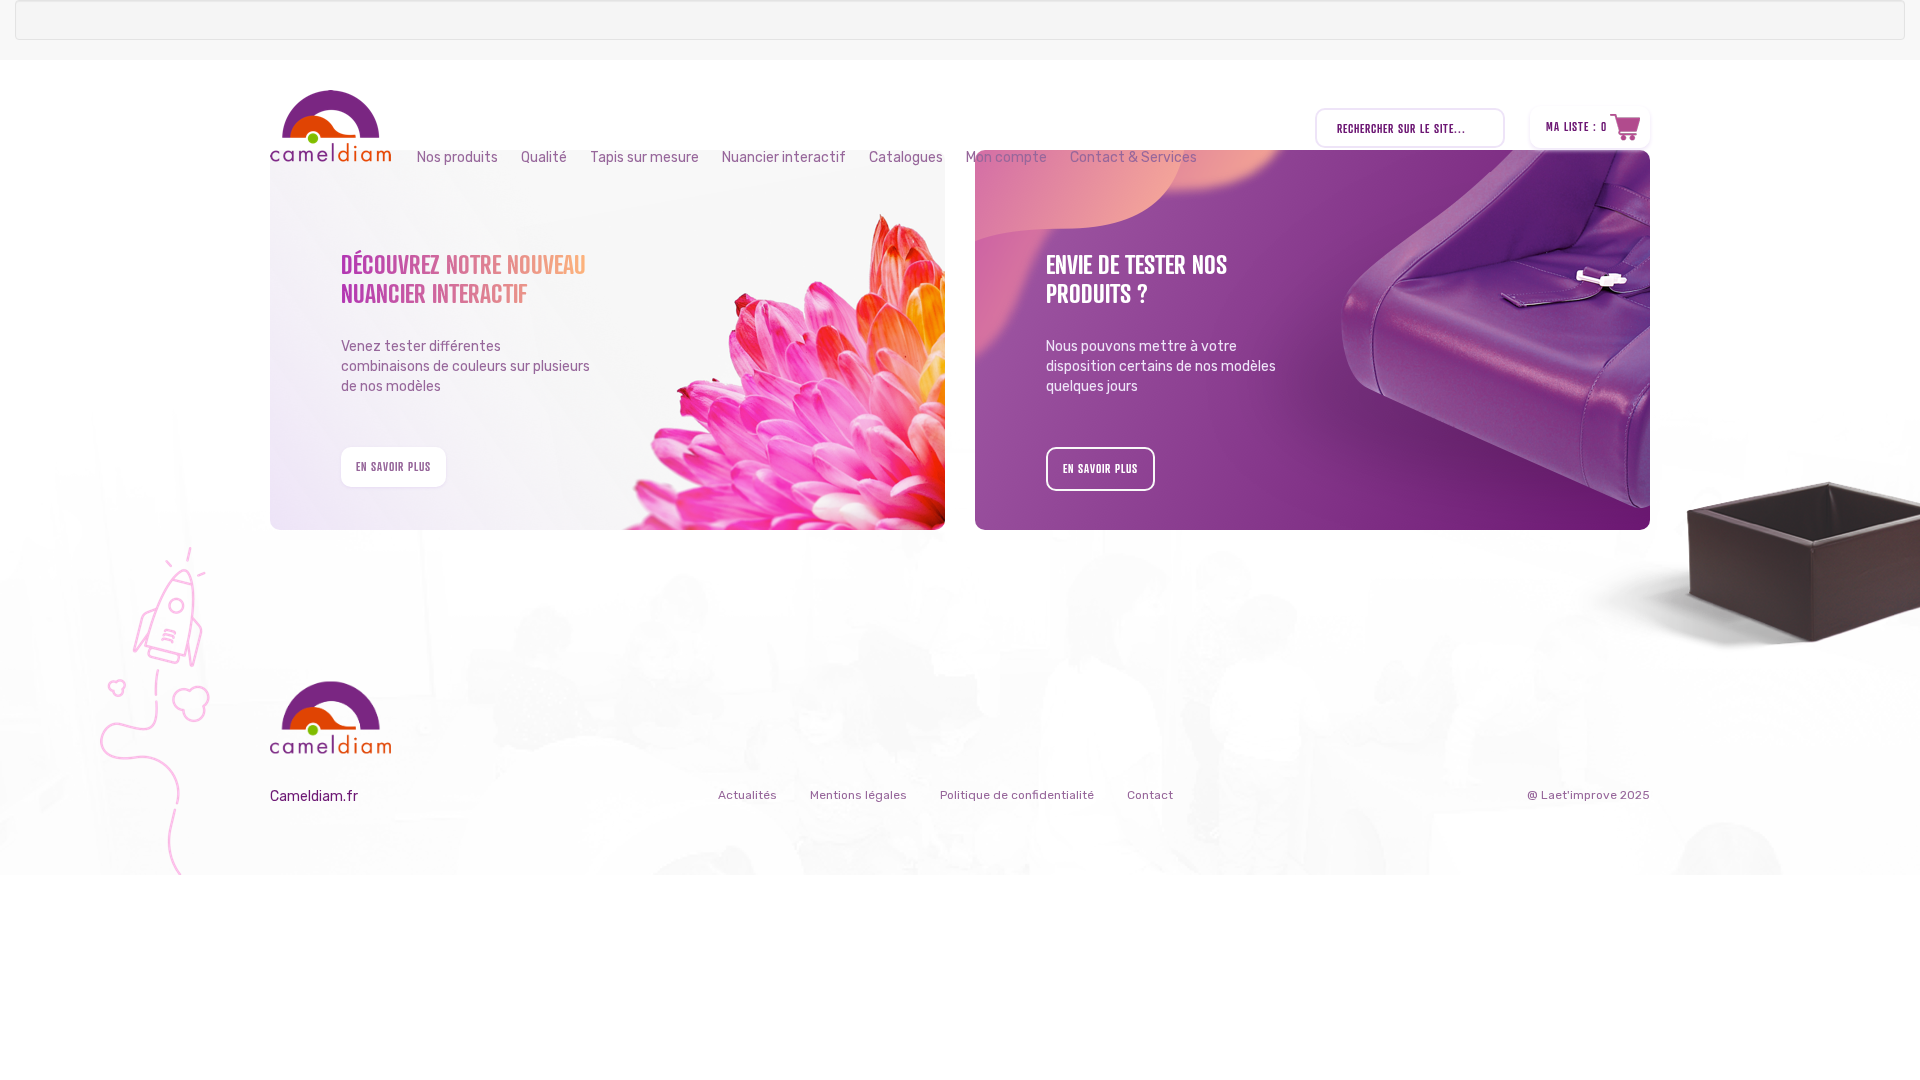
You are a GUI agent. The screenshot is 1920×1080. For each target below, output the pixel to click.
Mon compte (1006, 157)
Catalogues (906, 157)
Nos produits (457, 157)
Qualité (544, 157)
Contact (1150, 795)
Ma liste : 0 (1576, 126)
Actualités (747, 795)
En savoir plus (393, 466)
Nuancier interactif (784, 157)
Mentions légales (858, 795)
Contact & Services (1133, 157)
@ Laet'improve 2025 (1588, 795)
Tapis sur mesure (644, 157)
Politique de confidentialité (1017, 795)
